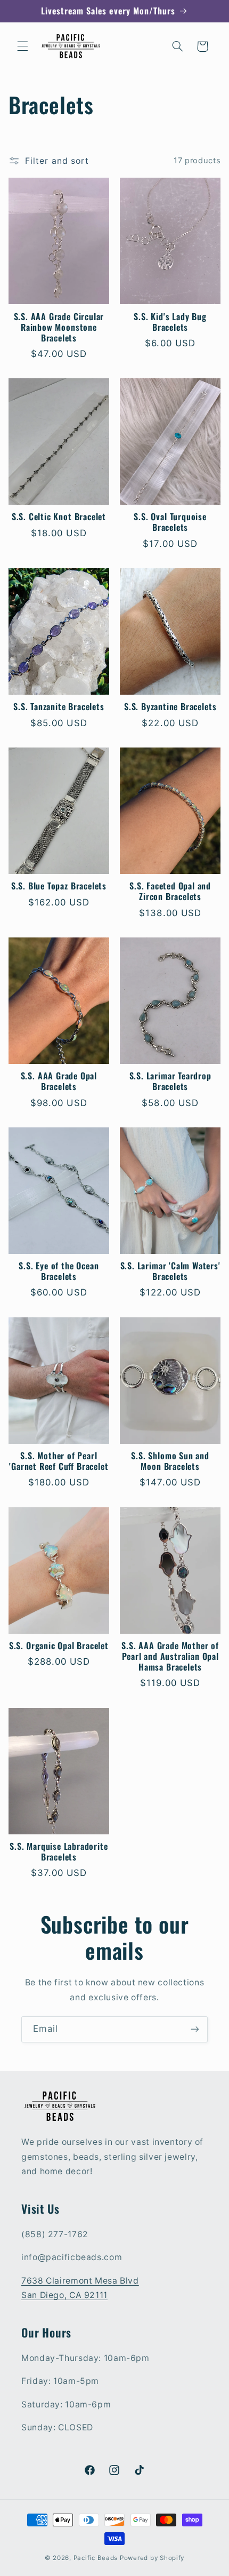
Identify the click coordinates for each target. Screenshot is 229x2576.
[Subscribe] (195, 2029)
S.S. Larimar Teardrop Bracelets (170, 1082)
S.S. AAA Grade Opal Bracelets (59, 1082)
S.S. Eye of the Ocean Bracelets (59, 1271)
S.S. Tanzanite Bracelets (59, 707)
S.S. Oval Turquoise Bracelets (170, 522)
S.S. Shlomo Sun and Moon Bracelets (170, 1461)
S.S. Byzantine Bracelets (170, 707)
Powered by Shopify (152, 2558)
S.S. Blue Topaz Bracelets (59, 886)
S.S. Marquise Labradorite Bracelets (59, 1852)
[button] (22, 46)
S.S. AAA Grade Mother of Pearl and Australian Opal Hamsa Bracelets (170, 1657)
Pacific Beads (96, 2558)
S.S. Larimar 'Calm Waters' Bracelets (170, 1271)
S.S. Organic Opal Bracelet (59, 1646)
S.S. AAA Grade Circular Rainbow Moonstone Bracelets (59, 328)
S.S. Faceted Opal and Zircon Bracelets (170, 892)
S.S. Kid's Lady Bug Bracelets (170, 322)
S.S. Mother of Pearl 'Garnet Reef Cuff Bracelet (59, 1461)
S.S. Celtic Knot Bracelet (59, 517)
